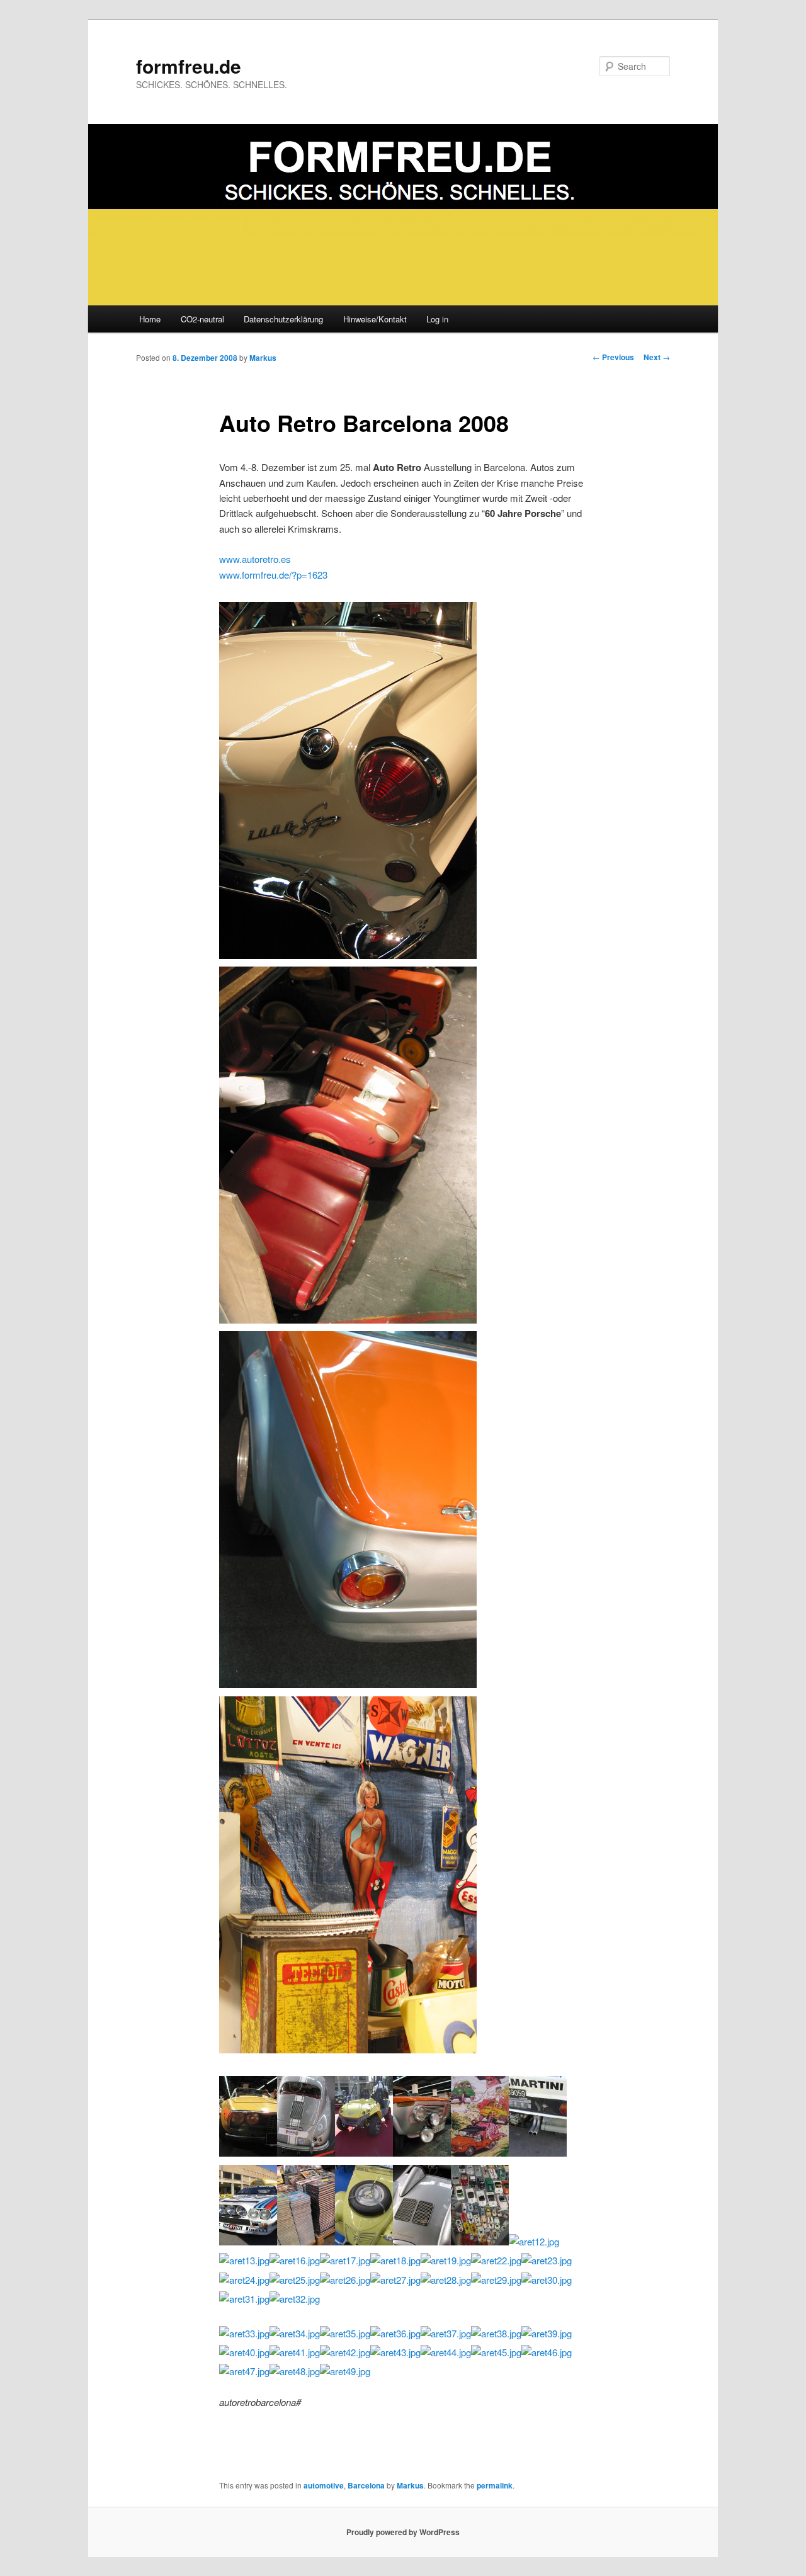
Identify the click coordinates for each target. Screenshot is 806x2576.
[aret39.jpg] (547, 2333)
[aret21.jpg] (348, 1319)
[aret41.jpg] (295, 2352)
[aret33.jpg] (244, 2333)
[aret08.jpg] (306, 2241)
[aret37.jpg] (446, 2333)
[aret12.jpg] (534, 2241)
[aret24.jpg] (244, 2280)
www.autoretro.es (255, 559)
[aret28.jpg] (446, 2280)
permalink (495, 2485)
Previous (613, 357)
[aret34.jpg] (295, 2333)
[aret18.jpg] (395, 2260)
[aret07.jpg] (248, 2241)
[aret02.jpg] (306, 2153)
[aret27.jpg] (395, 2280)
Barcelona (366, 2485)
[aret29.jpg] (496, 2280)
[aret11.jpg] (480, 2241)
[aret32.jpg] (295, 2299)
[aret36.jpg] (395, 2333)
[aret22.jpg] (496, 2260)
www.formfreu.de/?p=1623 (273, 575)
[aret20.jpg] (348, 2049)
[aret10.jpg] (422, 2241)
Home (150, 319)
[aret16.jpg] (295, 2260)
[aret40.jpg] (244, 2352)
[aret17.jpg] (345, 2260)
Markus (263, 358)
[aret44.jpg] (446, 2352)
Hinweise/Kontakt (375, 319)
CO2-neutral (202, 319)
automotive (324, 2485)
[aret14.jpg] (348, 955)
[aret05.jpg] (480, 2153)
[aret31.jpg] (244, 2299)
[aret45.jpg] (496, 2352)
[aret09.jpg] (364, 2241)
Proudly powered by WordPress (403, 2532)
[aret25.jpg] (295, 2280)
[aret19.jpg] (446, 2260)
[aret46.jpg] (547, 2352)
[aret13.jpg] (244, 2260)
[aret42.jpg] (345, 2352)
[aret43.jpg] (395, 2352)
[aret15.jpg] (348, 1684)
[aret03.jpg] (364, 2153)
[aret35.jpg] (345, 2333)
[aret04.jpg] (422, 2153)
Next (657, 357)
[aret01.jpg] (248, 2153)
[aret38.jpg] (496, 2333)
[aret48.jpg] (295, 2371)
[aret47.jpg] (244, 2371)
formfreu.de (189, 66)
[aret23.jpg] (547, 2260)
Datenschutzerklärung (283, 319)
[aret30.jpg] (547, 2280)
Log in (437, 319)
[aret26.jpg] (345, 2280)
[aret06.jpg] (538, 2153)
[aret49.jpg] (345, 2371)
